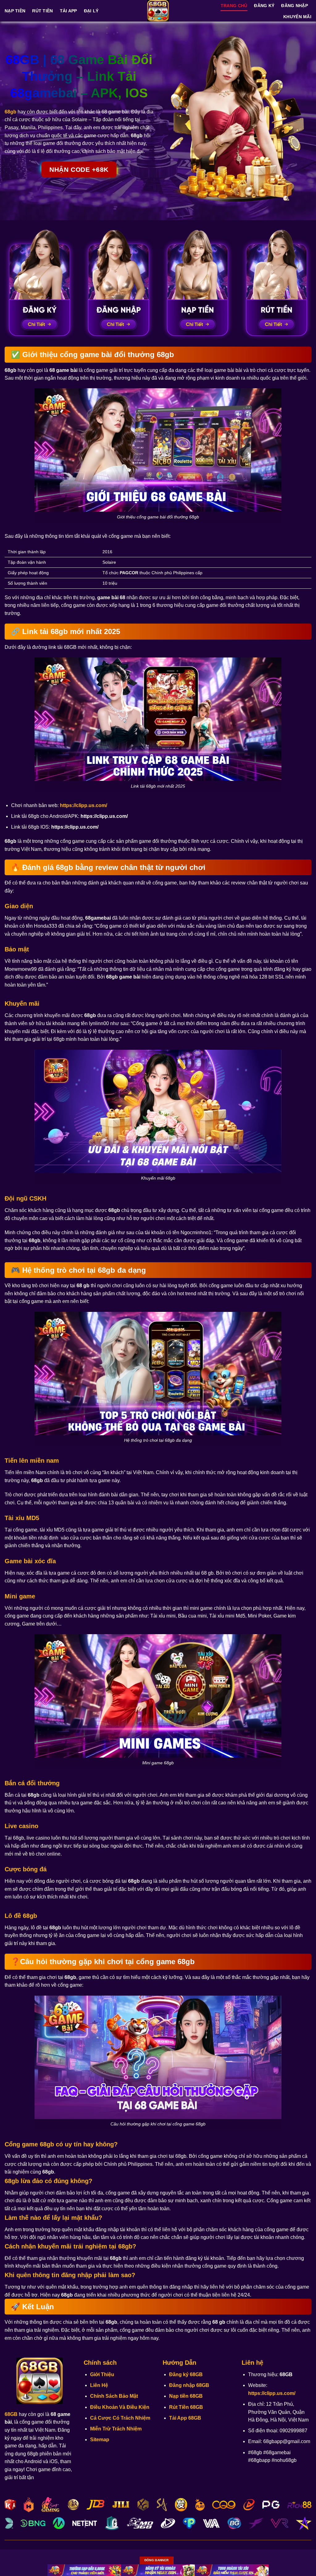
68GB (11, 2414)
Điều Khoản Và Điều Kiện (120, 2407)
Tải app (69, 11)
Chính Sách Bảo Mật (114, 2396)
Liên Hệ (99, 2385)
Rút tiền (42, 11)
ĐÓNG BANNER (156, 2560)
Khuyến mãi (297, 17)
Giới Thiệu (102, 2374)
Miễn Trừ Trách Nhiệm (116, 2429)
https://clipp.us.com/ (83, 805)
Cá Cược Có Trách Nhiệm (120, 2418)
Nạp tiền (15, 11)
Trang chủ (234, 6)
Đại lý (91, 11)
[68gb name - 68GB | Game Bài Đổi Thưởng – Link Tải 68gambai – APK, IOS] (158, 11)
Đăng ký (264, 6)
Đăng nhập (295, 6)
